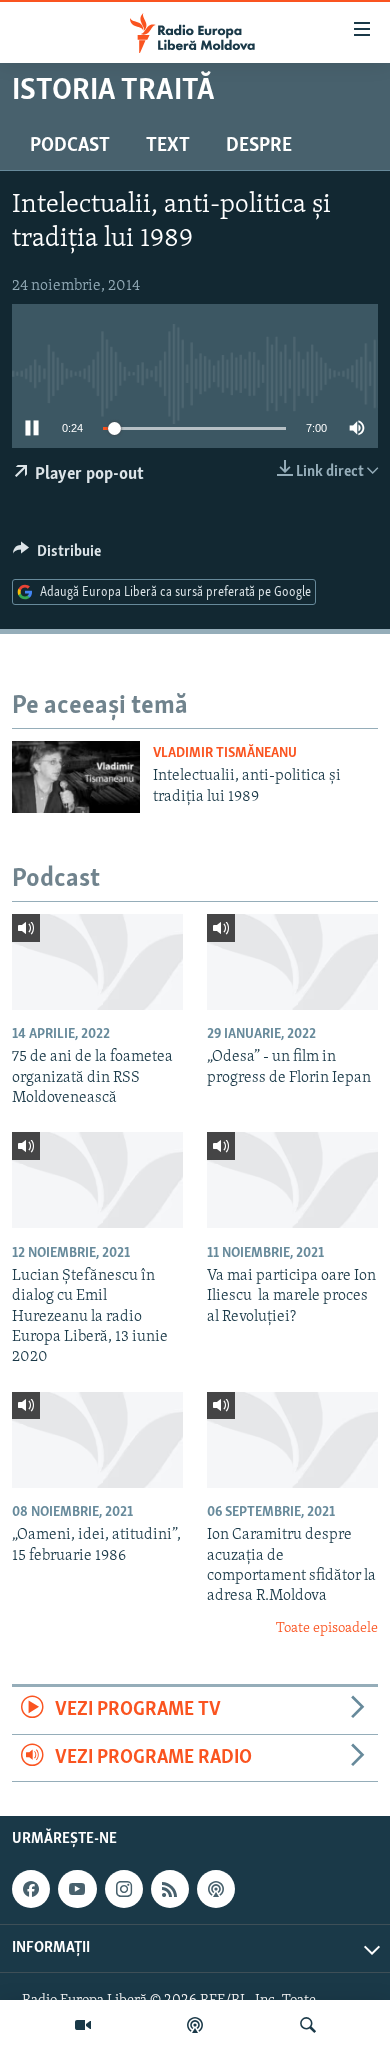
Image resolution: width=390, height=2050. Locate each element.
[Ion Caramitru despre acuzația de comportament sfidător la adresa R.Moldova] (292, 1440)
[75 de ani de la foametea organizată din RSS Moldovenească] (97, 962)
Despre (259, 146)
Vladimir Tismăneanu (225, 753)
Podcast (70, 146)
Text (168, 146)
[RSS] (170, 1889)
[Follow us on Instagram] (124, 1889)
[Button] (57, 556)
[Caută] (308, 2025)
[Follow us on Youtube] (77, 1889)
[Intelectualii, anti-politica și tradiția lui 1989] (76, 777)
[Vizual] (83, 2025)
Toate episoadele (327, 1628)
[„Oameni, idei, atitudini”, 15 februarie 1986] (97, 1440)
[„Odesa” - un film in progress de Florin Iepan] (292, 962)
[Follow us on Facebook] (31, 1889)
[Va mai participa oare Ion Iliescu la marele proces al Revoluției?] (292, 1180)
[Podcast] (195, 2025)
